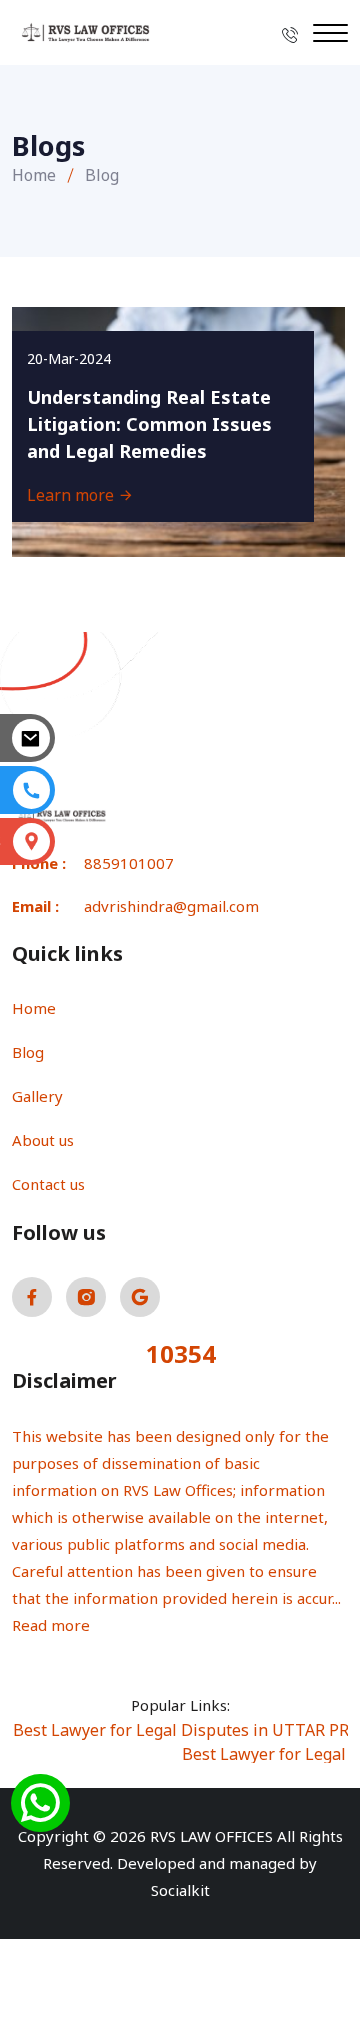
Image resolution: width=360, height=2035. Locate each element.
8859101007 (129, 863)
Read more (51, 1625)
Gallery (37, 1096)
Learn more (72, 495)
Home (34, 175)
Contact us (48, 1184)
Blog (28, 1052)
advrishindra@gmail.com (171, 906)
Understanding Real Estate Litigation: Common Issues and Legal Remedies (149, 424)
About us (43, 1140)
